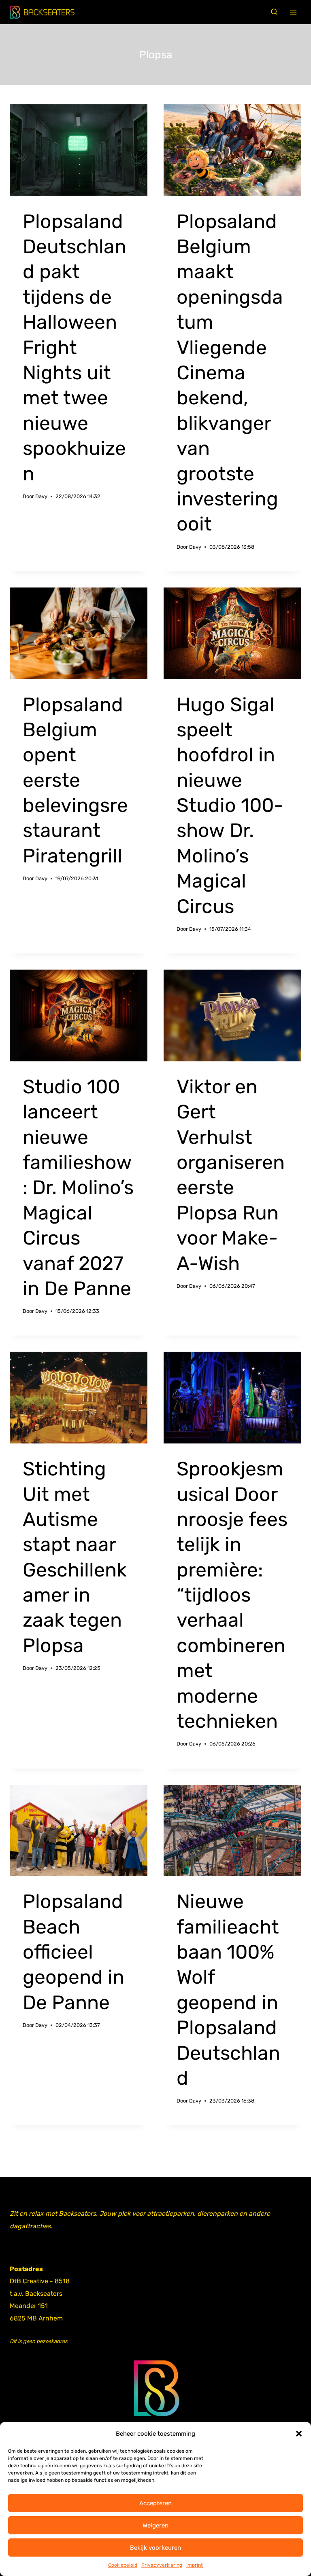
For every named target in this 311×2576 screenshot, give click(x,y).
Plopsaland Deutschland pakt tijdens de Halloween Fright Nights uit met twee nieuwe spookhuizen (75, 348)
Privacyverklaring (162, 2565)
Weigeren (155, 2525)
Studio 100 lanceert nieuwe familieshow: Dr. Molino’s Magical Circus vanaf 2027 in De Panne (78, 1188)
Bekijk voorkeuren (155, 2548)
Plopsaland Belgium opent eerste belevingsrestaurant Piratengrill (75, 780)
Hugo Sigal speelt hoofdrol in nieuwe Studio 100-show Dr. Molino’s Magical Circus (230, 805)
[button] (299, 2434)
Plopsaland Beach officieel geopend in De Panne (73, 1952)
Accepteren (155, 2503)
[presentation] (79, 150)
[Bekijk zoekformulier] (274, 12)
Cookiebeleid (123, 2565)
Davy (41, 496)
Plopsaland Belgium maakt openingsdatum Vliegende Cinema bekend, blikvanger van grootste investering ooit (230, 373)
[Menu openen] (293, 12)
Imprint (195, 2565)
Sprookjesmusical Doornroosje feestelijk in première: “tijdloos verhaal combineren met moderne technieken (232, 1595)
